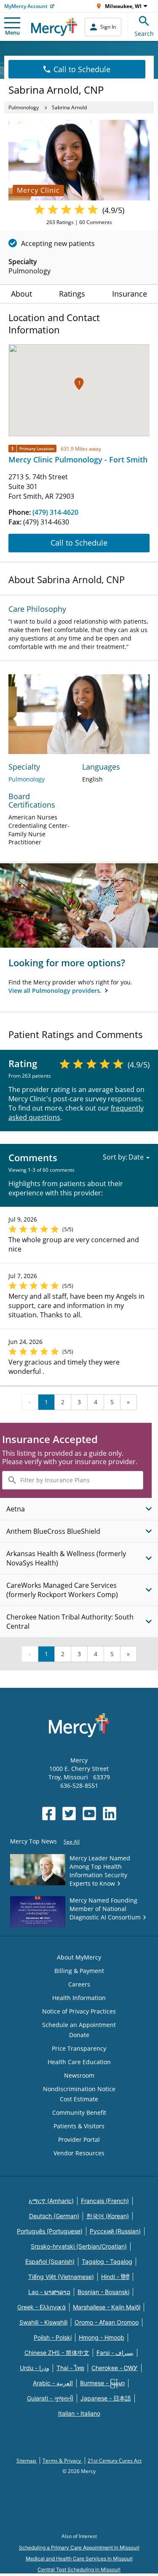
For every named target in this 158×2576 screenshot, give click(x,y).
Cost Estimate (79, 2099)
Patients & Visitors (79, 2126)
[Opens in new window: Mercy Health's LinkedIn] (110, 1814)
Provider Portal (79, 2139)
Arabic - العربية (53, 2383)
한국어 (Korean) (108, 2216)
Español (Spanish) (50, 2261)
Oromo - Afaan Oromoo (107, 2322)
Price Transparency (79, 2048)
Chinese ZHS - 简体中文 (57, 2353)
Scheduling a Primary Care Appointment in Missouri (79, 2548)
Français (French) (105, 2201)
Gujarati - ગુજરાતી (50, 2398)
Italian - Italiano (79, 2413)
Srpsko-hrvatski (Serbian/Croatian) (79, 2246)
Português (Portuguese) (50, 2231)
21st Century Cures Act (115, 2461)
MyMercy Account (26, 6)
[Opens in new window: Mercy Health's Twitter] (69, 1814)
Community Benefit (79, 2112)
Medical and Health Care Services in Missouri (79, 2558)
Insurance (130, 294)
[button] (79, 384)
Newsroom (79, 2075)
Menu (12, 32)
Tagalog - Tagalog (107, 2261)
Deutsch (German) (54, 2216)
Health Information (79, 1998)
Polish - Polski (53, 2337)
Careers (79, 1984)
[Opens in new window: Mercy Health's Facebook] (49, 1814)
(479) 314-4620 (55, 512)
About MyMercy (79, 1957)
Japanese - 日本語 (106, 2398)
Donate (79, 2035)
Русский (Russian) (115, 2231)
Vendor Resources (79, 2153)
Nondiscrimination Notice (79, 2089)
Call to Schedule (82, 69)
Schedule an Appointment (79, 2025)
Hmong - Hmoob (102, 2337)
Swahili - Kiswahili (43, 2322)
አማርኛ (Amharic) (51, 2201)
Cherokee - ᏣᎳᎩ (115, 2368)
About (21, 294)
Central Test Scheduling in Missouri (79, 2569)
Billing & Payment (79, 1971)
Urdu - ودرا (35, 2368)
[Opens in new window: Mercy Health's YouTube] (89, 1814)
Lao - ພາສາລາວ (49, 2292)
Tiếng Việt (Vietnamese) (61, 2277)
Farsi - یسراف (115, 2353)
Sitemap (27, 2461)
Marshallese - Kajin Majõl (107, 2307)
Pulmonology (24, 107)
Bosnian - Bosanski (103, 2292)
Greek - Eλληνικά (42, 2307)
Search (144, 34)
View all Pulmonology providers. (56, 991)
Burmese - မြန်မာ (102, 2383)
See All (72, 1842)
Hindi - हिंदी (115, 2277)
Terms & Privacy (62, 2461)
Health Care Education (79, 2062)
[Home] (54, 27)
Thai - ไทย (70, 2368)
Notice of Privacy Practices (79, 2011)
